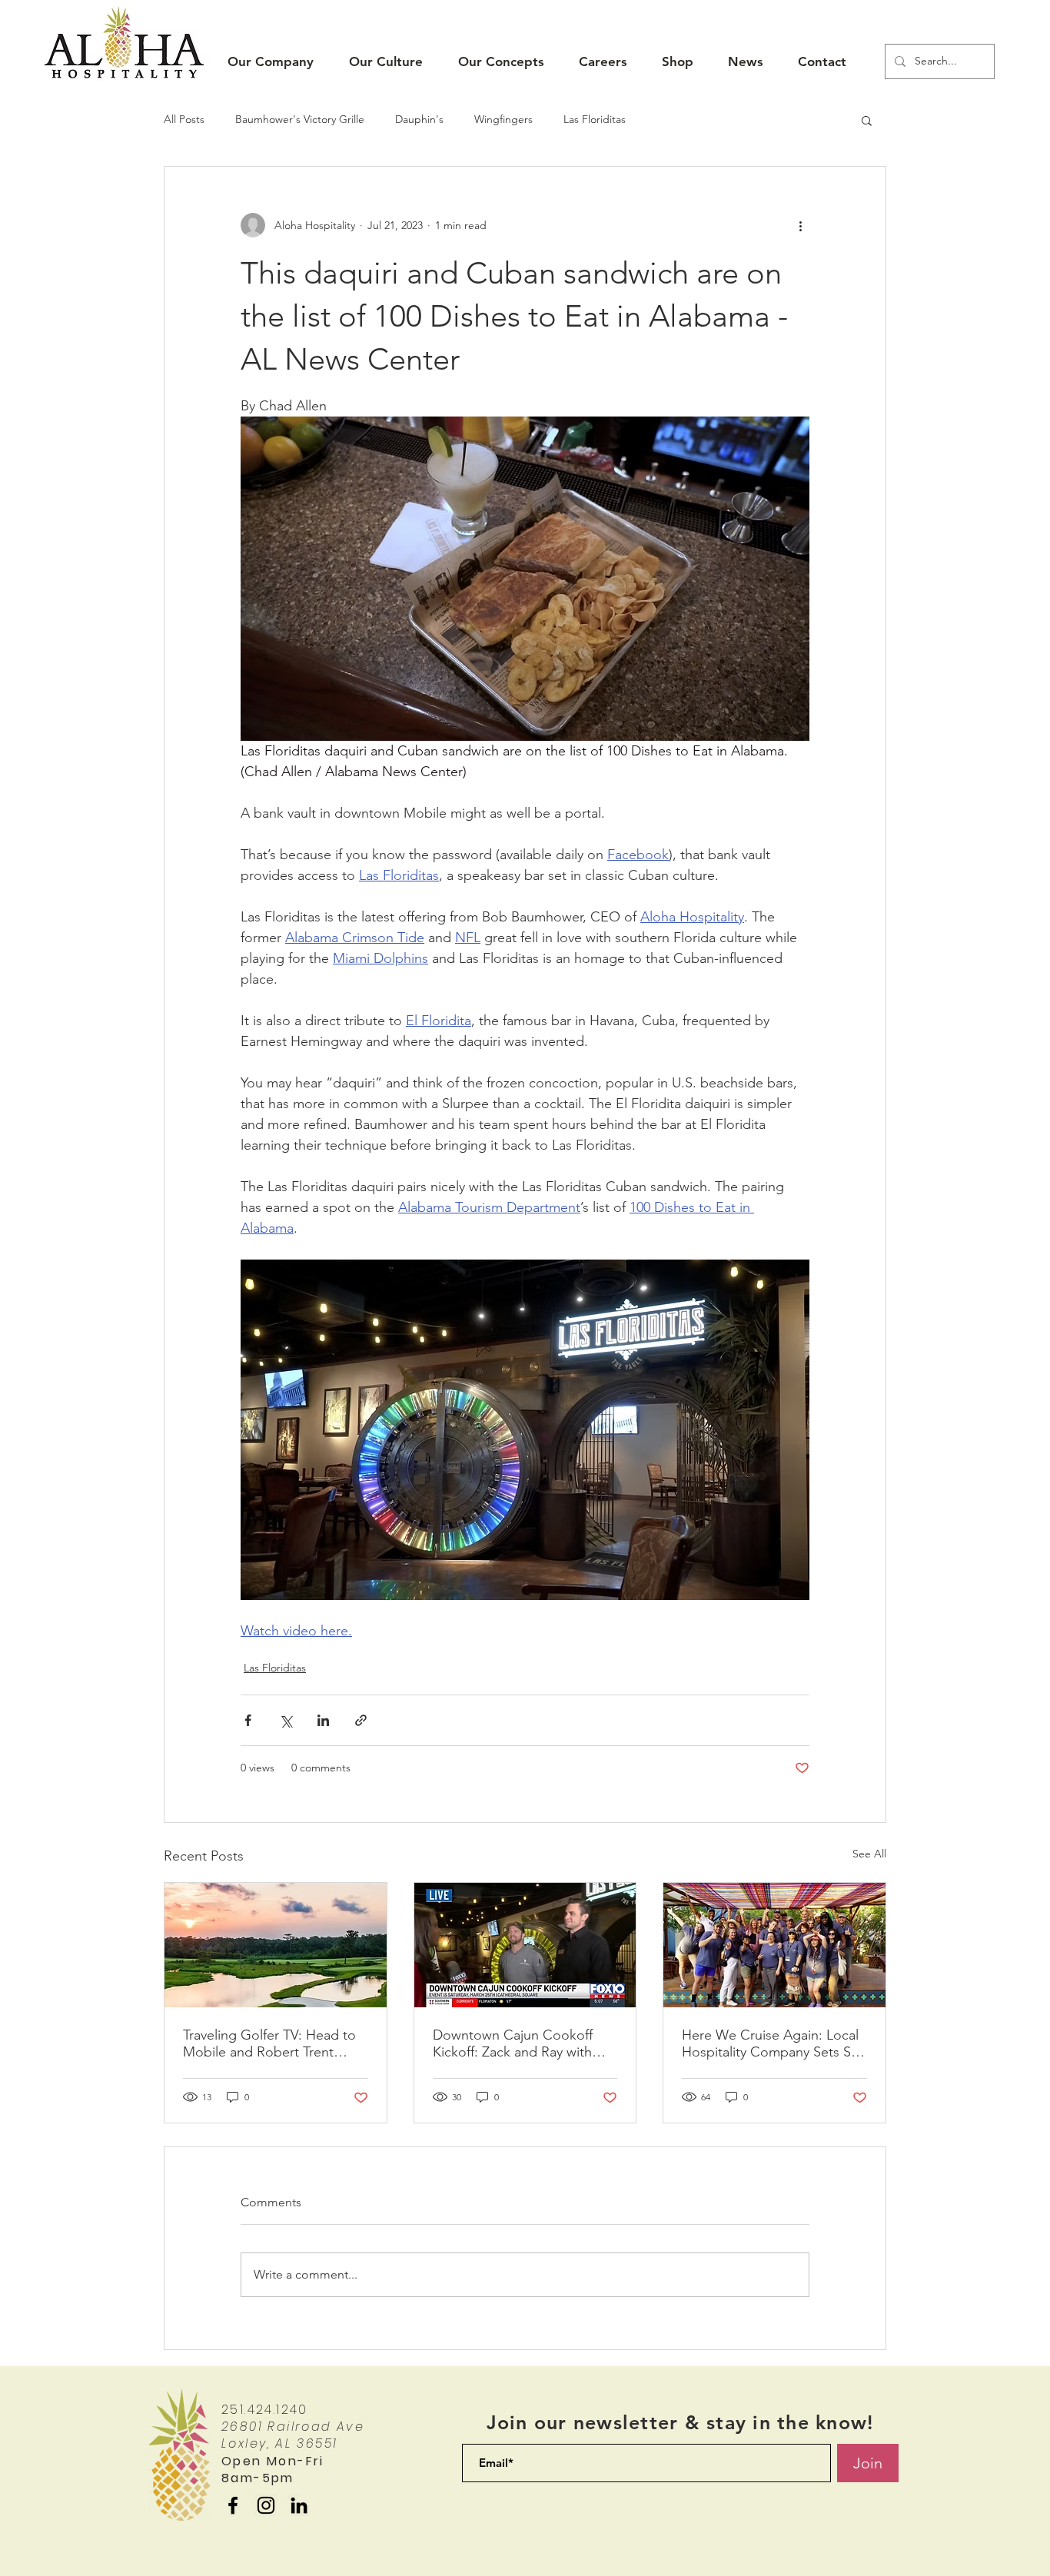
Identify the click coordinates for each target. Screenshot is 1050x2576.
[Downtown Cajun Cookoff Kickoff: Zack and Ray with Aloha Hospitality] (525, 1945)
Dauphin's (419, 119)
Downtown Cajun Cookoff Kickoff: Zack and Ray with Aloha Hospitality (513, 2043)
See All (869, 1854)
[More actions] (800, 225)
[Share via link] (361, 1720)
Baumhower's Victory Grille (300, 119)
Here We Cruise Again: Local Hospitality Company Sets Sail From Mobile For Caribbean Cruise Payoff (773, 2043)
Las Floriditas (595, 119)
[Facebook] (233, 2505)
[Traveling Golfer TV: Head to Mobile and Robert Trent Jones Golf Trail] (276, 1945)
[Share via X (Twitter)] (286, 1720)
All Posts (184, 119)
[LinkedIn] (299, 2505)
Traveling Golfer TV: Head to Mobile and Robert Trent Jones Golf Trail (269, 2043)
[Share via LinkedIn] (323, 1720)
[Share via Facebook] (248, 1720)
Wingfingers (503, 119)
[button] (271, 62)
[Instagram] (266, 2505)
